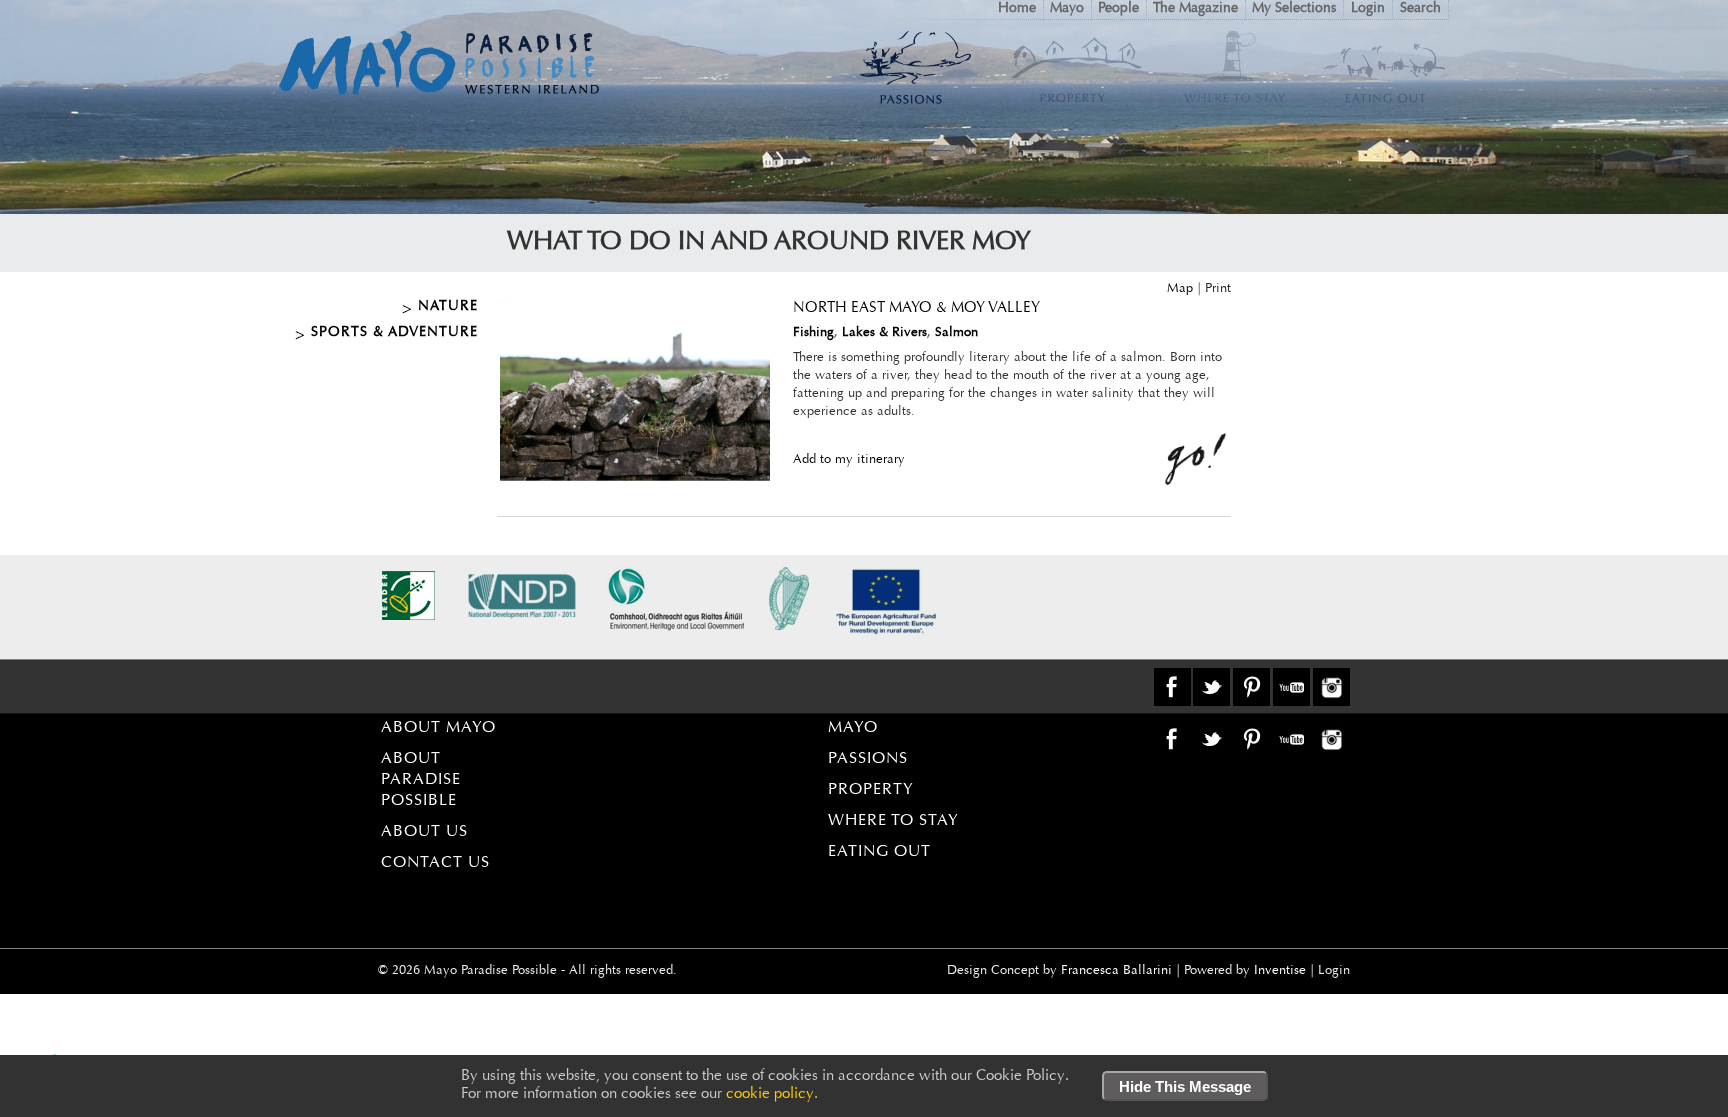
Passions (868, 759)
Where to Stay (893, 821)
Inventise (1280, 970)
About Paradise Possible (421, 780)
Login (1368, 9)
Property (871, 790)
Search (1420, 9)
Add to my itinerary (849, 459)
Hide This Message (1185, 1086)
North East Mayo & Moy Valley (916, 308)
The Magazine (1195, 9)
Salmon (956, 332)
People (1118, 9)
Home (1017, 9)
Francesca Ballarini (1116, 970)
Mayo (1067, 9)
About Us (424, 832)
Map (1180, 288)
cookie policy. (772, 1094)
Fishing (813, 332)
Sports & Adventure (394, 333)
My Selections (1294, 9)
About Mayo (438, 728)
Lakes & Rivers (884, 332)
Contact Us (435, 863)
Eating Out (879, 852)
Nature (448, 307)
